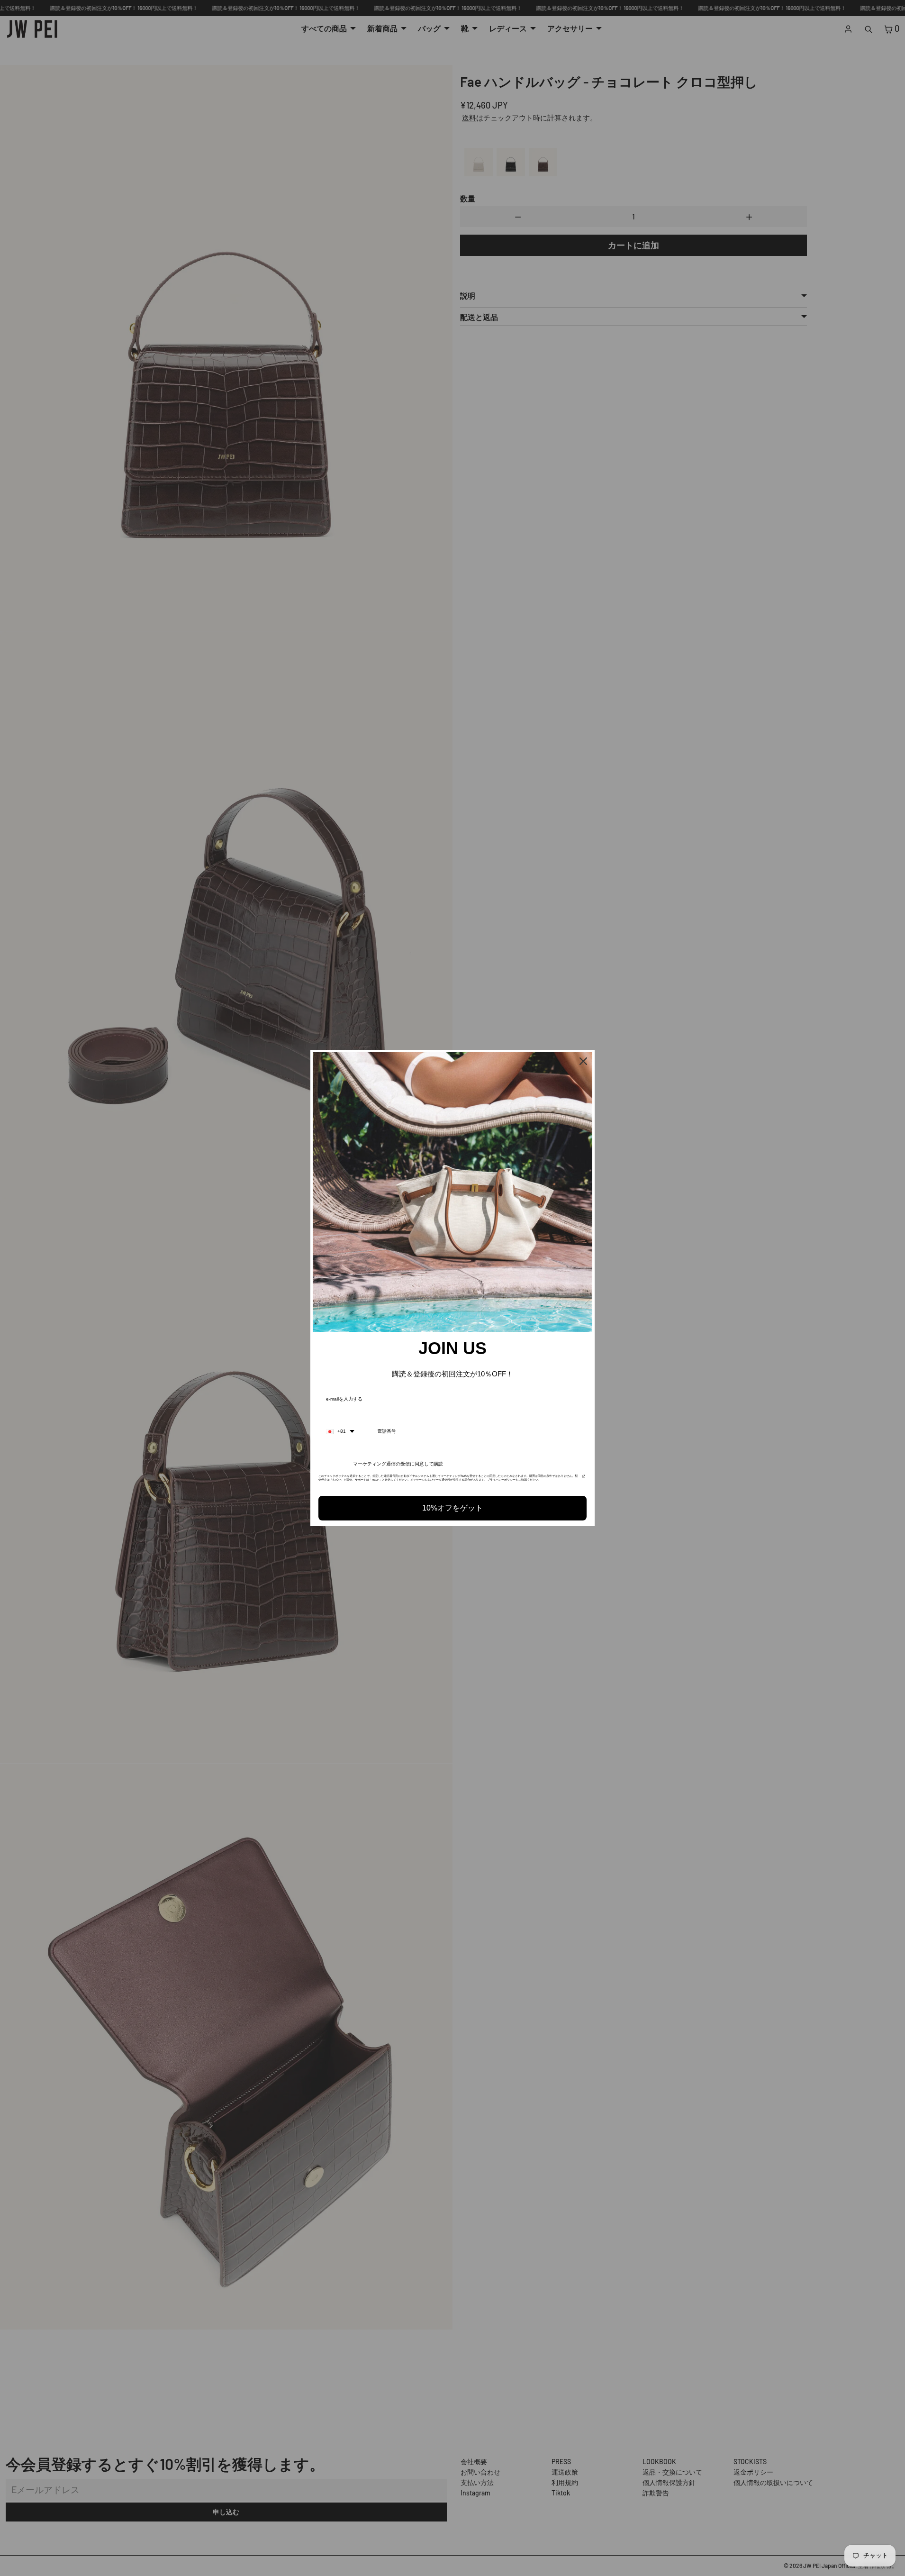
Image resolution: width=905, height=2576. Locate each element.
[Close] (583, 1061)
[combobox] (340, 1431)
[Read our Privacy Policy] (584, 1479)
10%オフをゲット (452, 1508)
